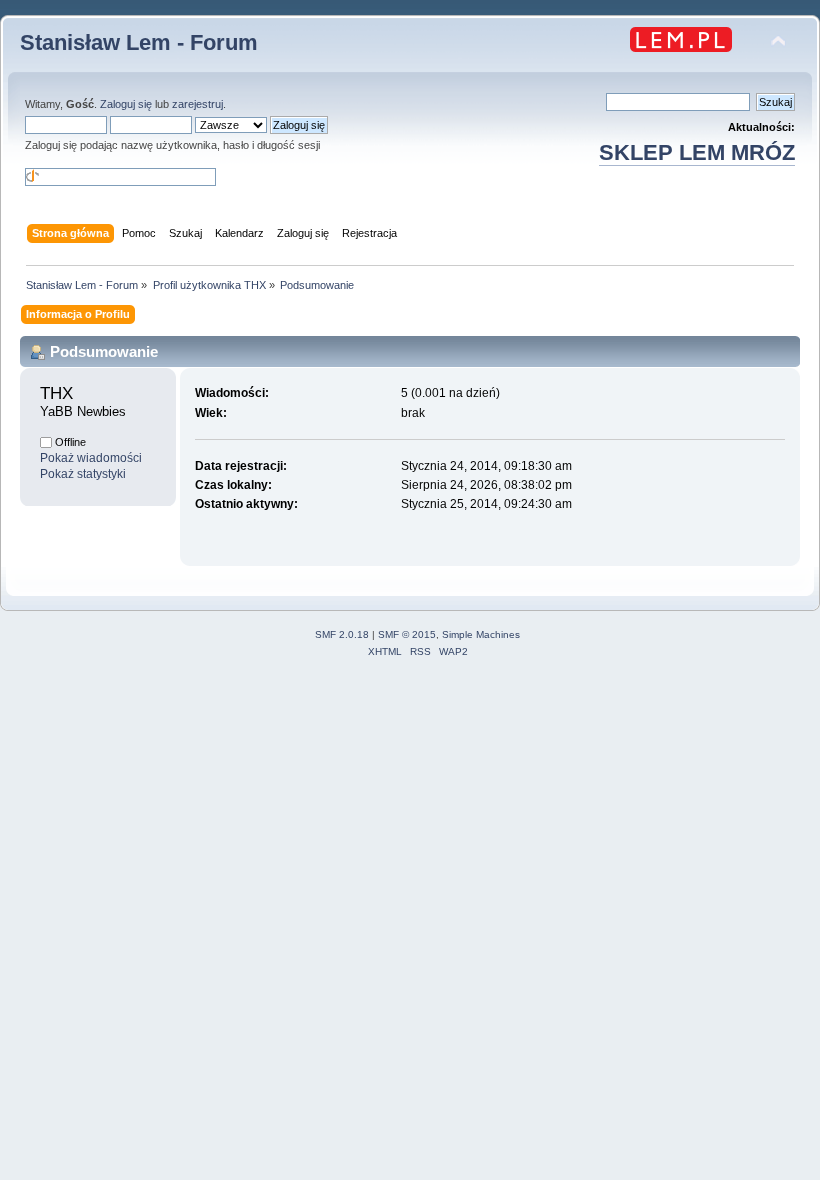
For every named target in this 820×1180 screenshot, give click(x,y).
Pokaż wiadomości (91, 458)
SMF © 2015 (407, 634)
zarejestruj (197, 104)
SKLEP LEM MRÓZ (697, 152)
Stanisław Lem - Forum (139, 42)
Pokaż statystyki (83, 474)
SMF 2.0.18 (342, 634)
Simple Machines (481, 634)
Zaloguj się (126, 104)
